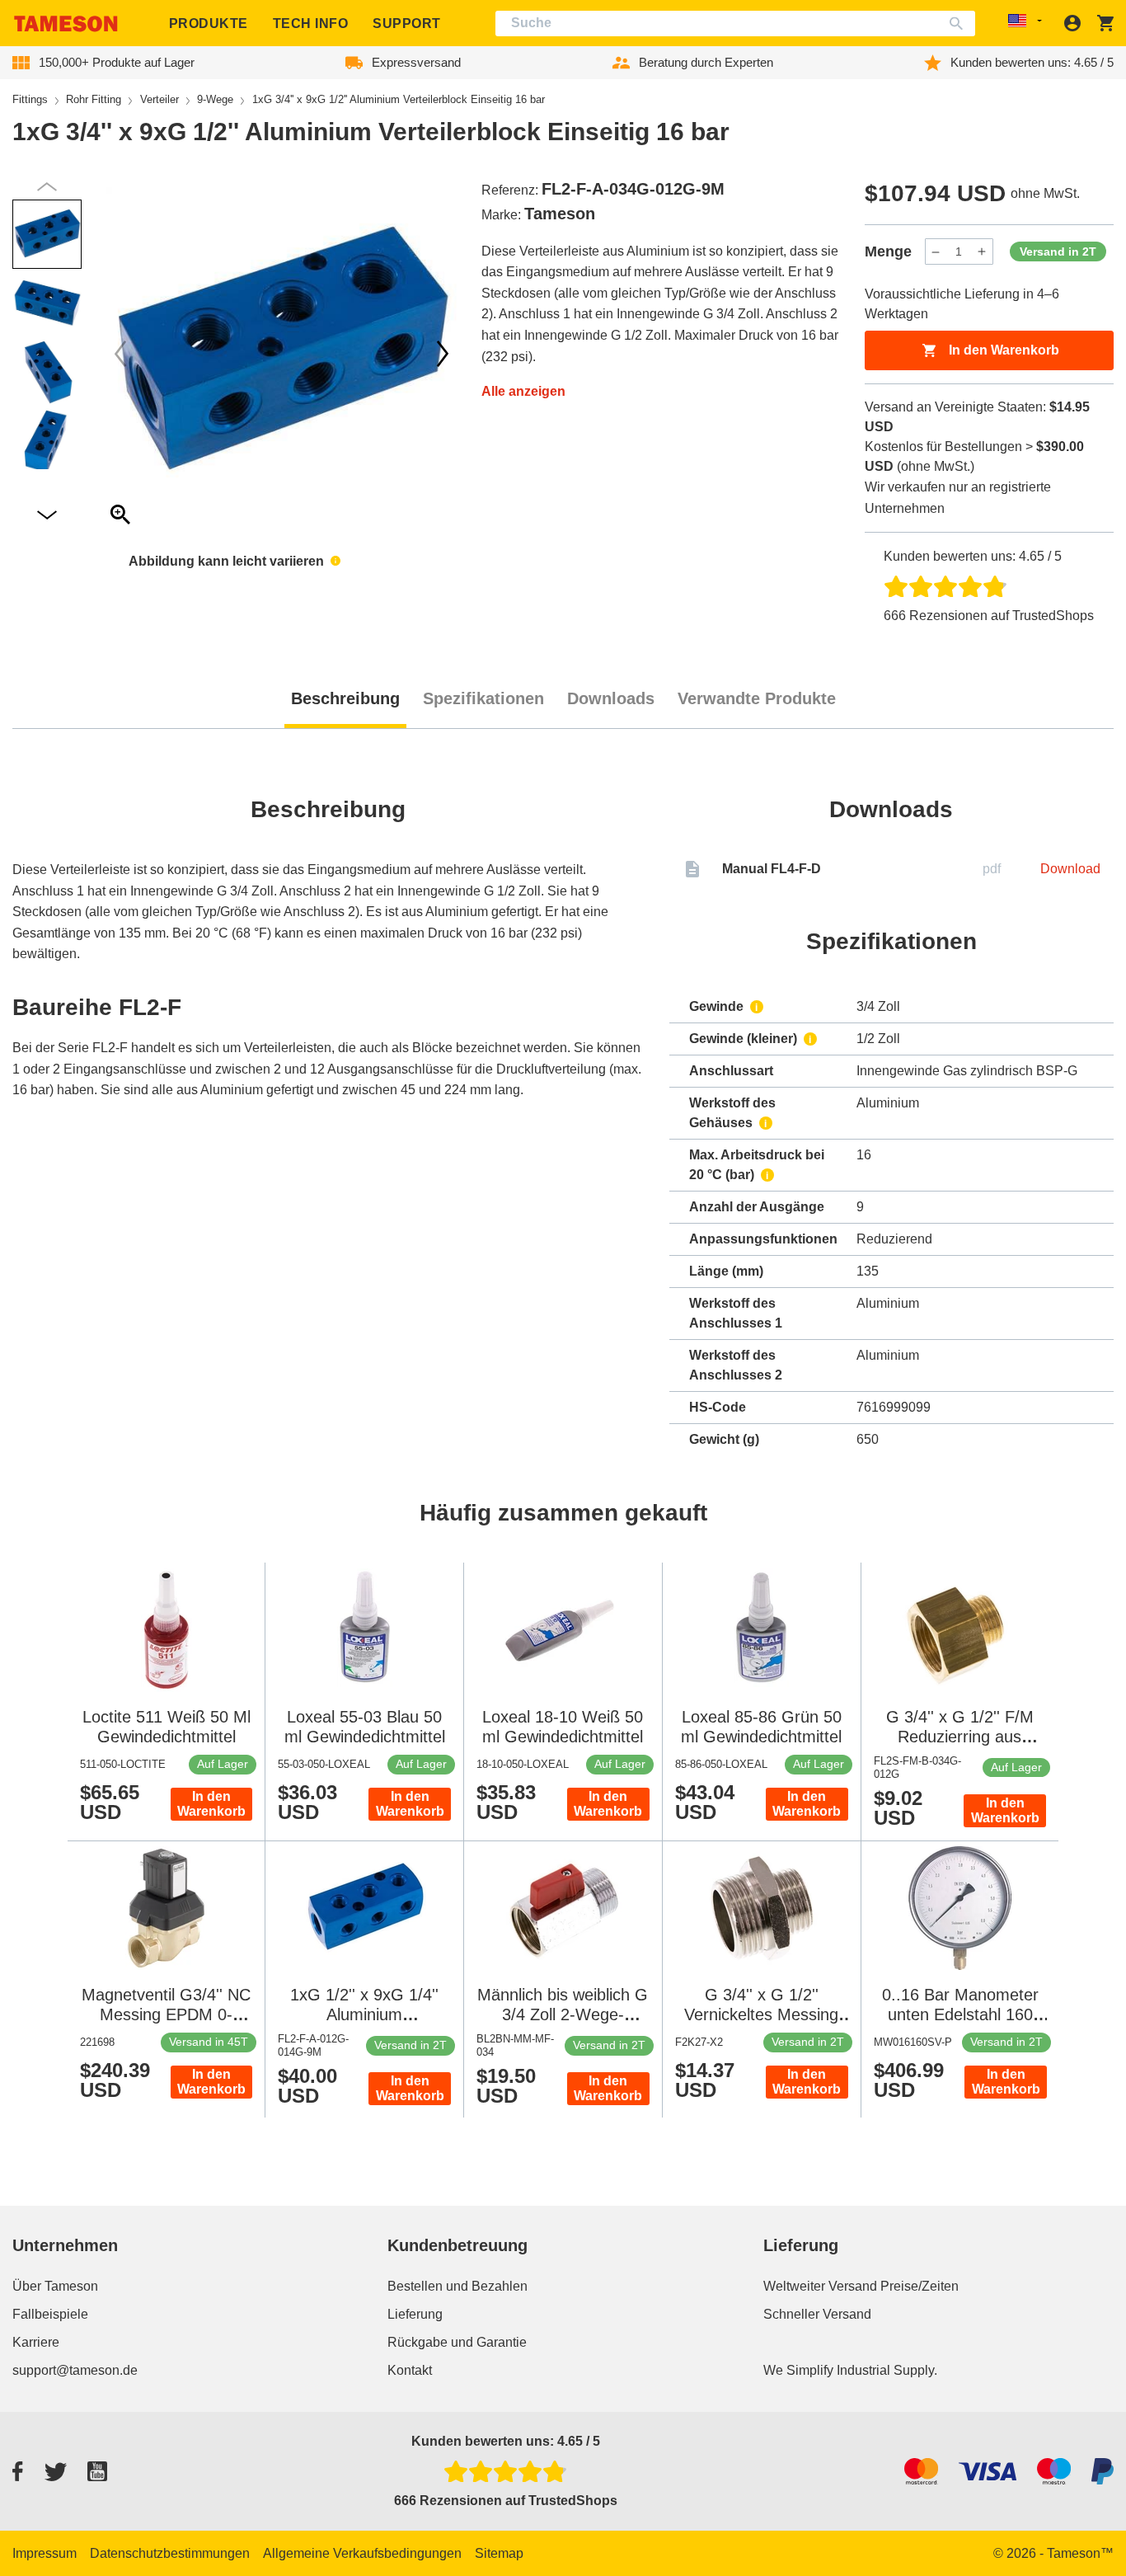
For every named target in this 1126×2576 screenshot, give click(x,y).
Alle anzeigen (523, 391)
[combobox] (736, 24)
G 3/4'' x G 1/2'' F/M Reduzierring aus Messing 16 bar (960, 1737)
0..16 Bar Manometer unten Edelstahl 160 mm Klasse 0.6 (960, 2014)
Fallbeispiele (50, 2314)
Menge (888, 251)
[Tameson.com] (66, 24)
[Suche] (960, 24)
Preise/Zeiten (920, 2286)
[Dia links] (443, 354)
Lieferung (415, 2314)
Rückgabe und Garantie (457, 2342)
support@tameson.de (75, 2370)
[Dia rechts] (120, 354)
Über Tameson (55, 2286)
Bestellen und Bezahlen (457, 2286)
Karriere (36, 2342)
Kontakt (410, 2370)
